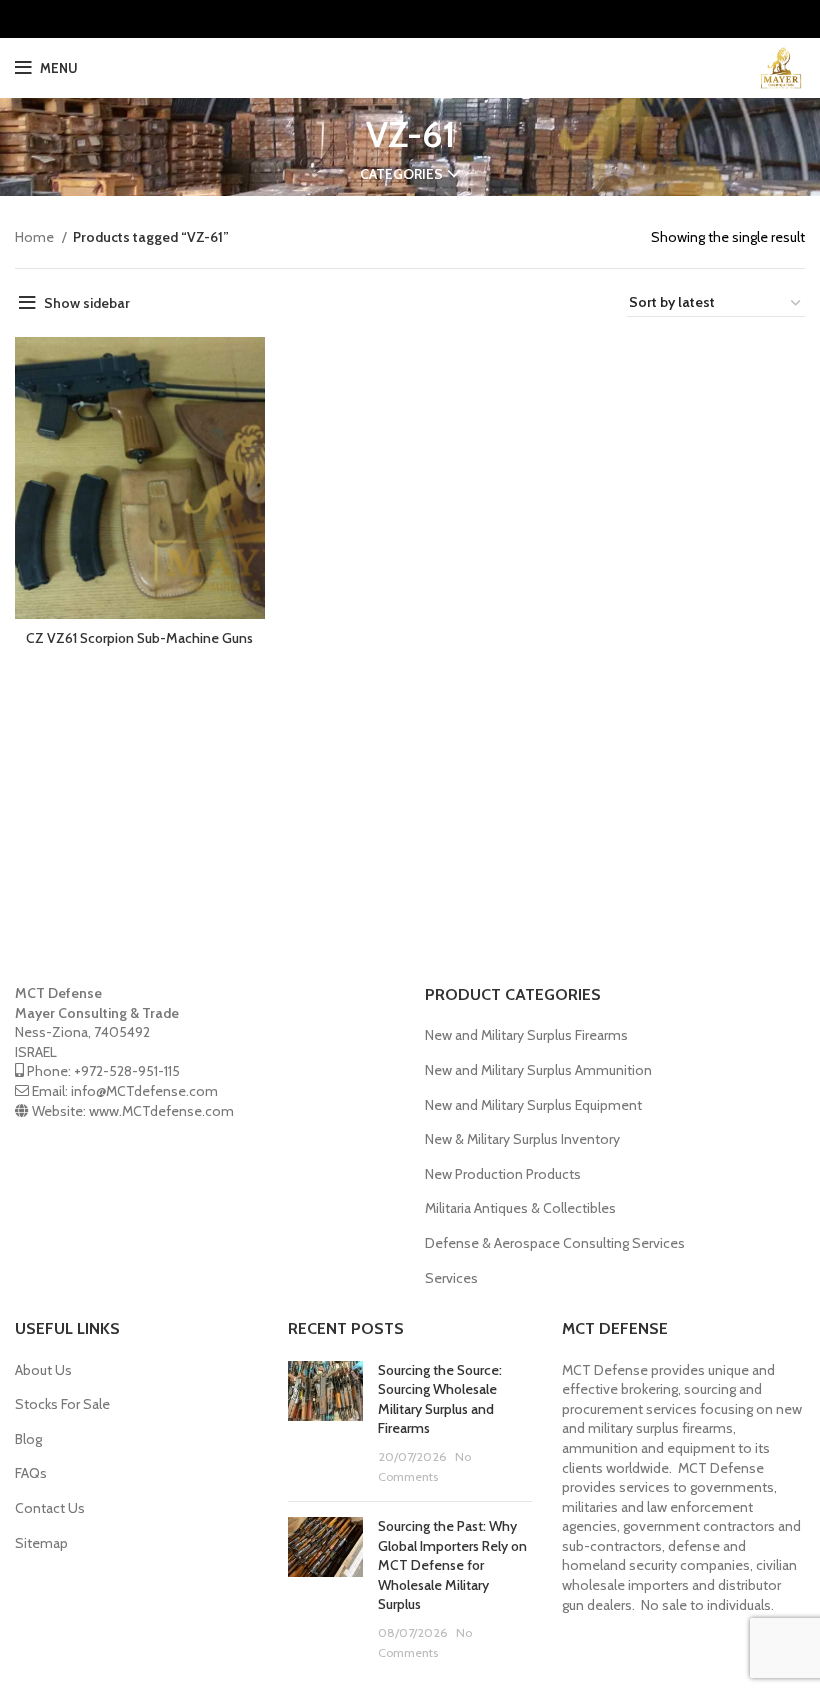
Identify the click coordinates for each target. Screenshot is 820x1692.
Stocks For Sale (62, 1404)
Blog (28, 1439)
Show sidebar (87, 303)
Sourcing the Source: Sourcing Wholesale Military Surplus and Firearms (440, 1399)
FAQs (31, 1473)
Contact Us (50, 1508)
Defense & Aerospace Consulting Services (555, 1243)
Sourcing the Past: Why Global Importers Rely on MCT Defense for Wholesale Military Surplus (452, 1565)
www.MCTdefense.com (161, 1111)
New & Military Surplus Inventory (522, 1139)
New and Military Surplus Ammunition (538, 1070)
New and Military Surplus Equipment (533, 1105)
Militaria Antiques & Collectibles (520, 1208)
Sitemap (41, 1543)
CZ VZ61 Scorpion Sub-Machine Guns (139, 638)
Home (36, 237)
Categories (401, 174)
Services (451, 1278)
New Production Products (503, 1174)
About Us (43, 1370)
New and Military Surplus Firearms (526, 1035)
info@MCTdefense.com (144, 1091)
